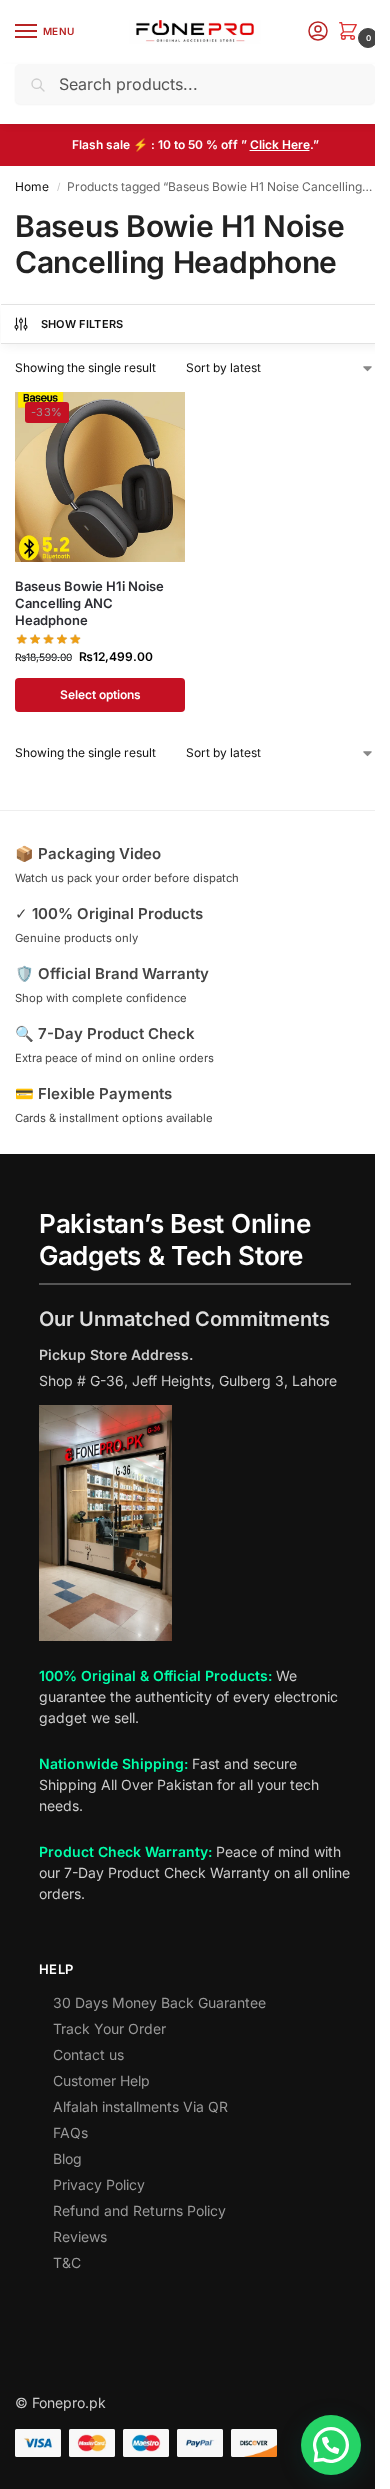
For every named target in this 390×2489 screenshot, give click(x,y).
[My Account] (318, 32)
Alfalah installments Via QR (140, 2106)
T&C (67, 2262)
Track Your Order (109, 2028)
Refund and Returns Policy (139, 2210)
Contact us (88, 2054)
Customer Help (101, 2080)
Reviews (80, 2236)
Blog (67, 2158)
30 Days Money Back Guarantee (159, 2002)
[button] (352, 32)
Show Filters (82, 324)
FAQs (70, 2132)
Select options (100, 694)
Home (32, 186)
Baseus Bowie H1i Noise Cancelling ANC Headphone (89, 603)
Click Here (280, 144)
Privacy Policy (99, 2184)
